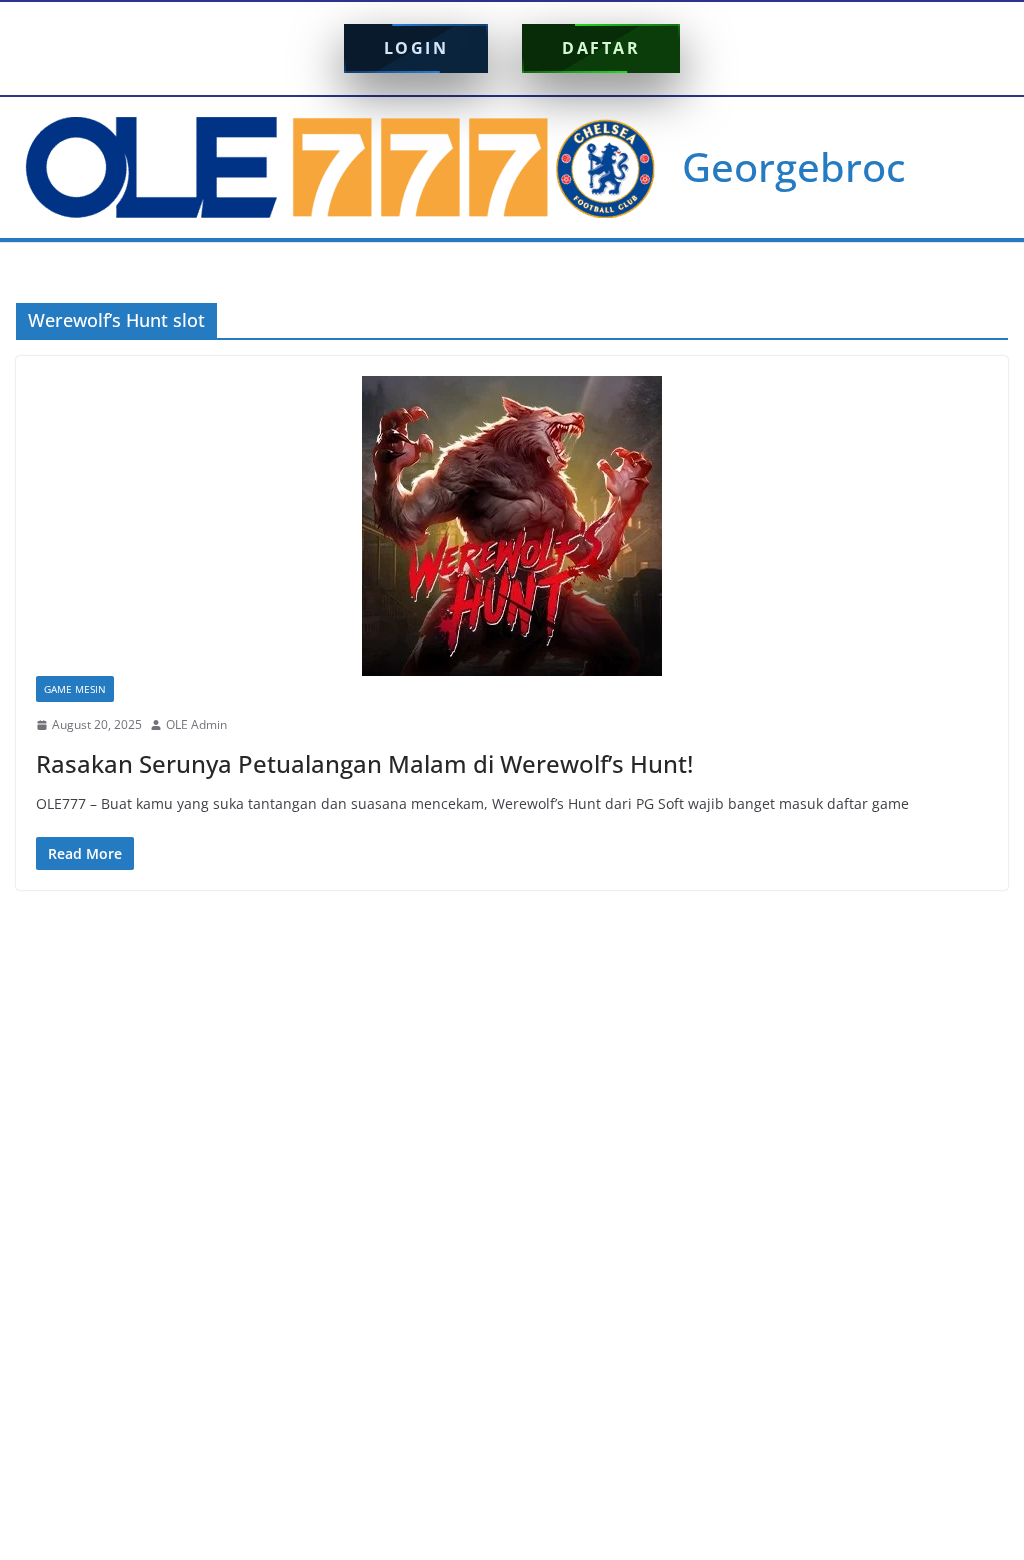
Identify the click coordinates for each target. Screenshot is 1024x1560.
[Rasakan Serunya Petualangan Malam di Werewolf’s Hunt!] (512, 526)
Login (416, 48)
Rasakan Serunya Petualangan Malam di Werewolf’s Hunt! (364, 763)
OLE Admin (196, 724)
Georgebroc (794, 166)
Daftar (601, 48)
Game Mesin (75, 689)
